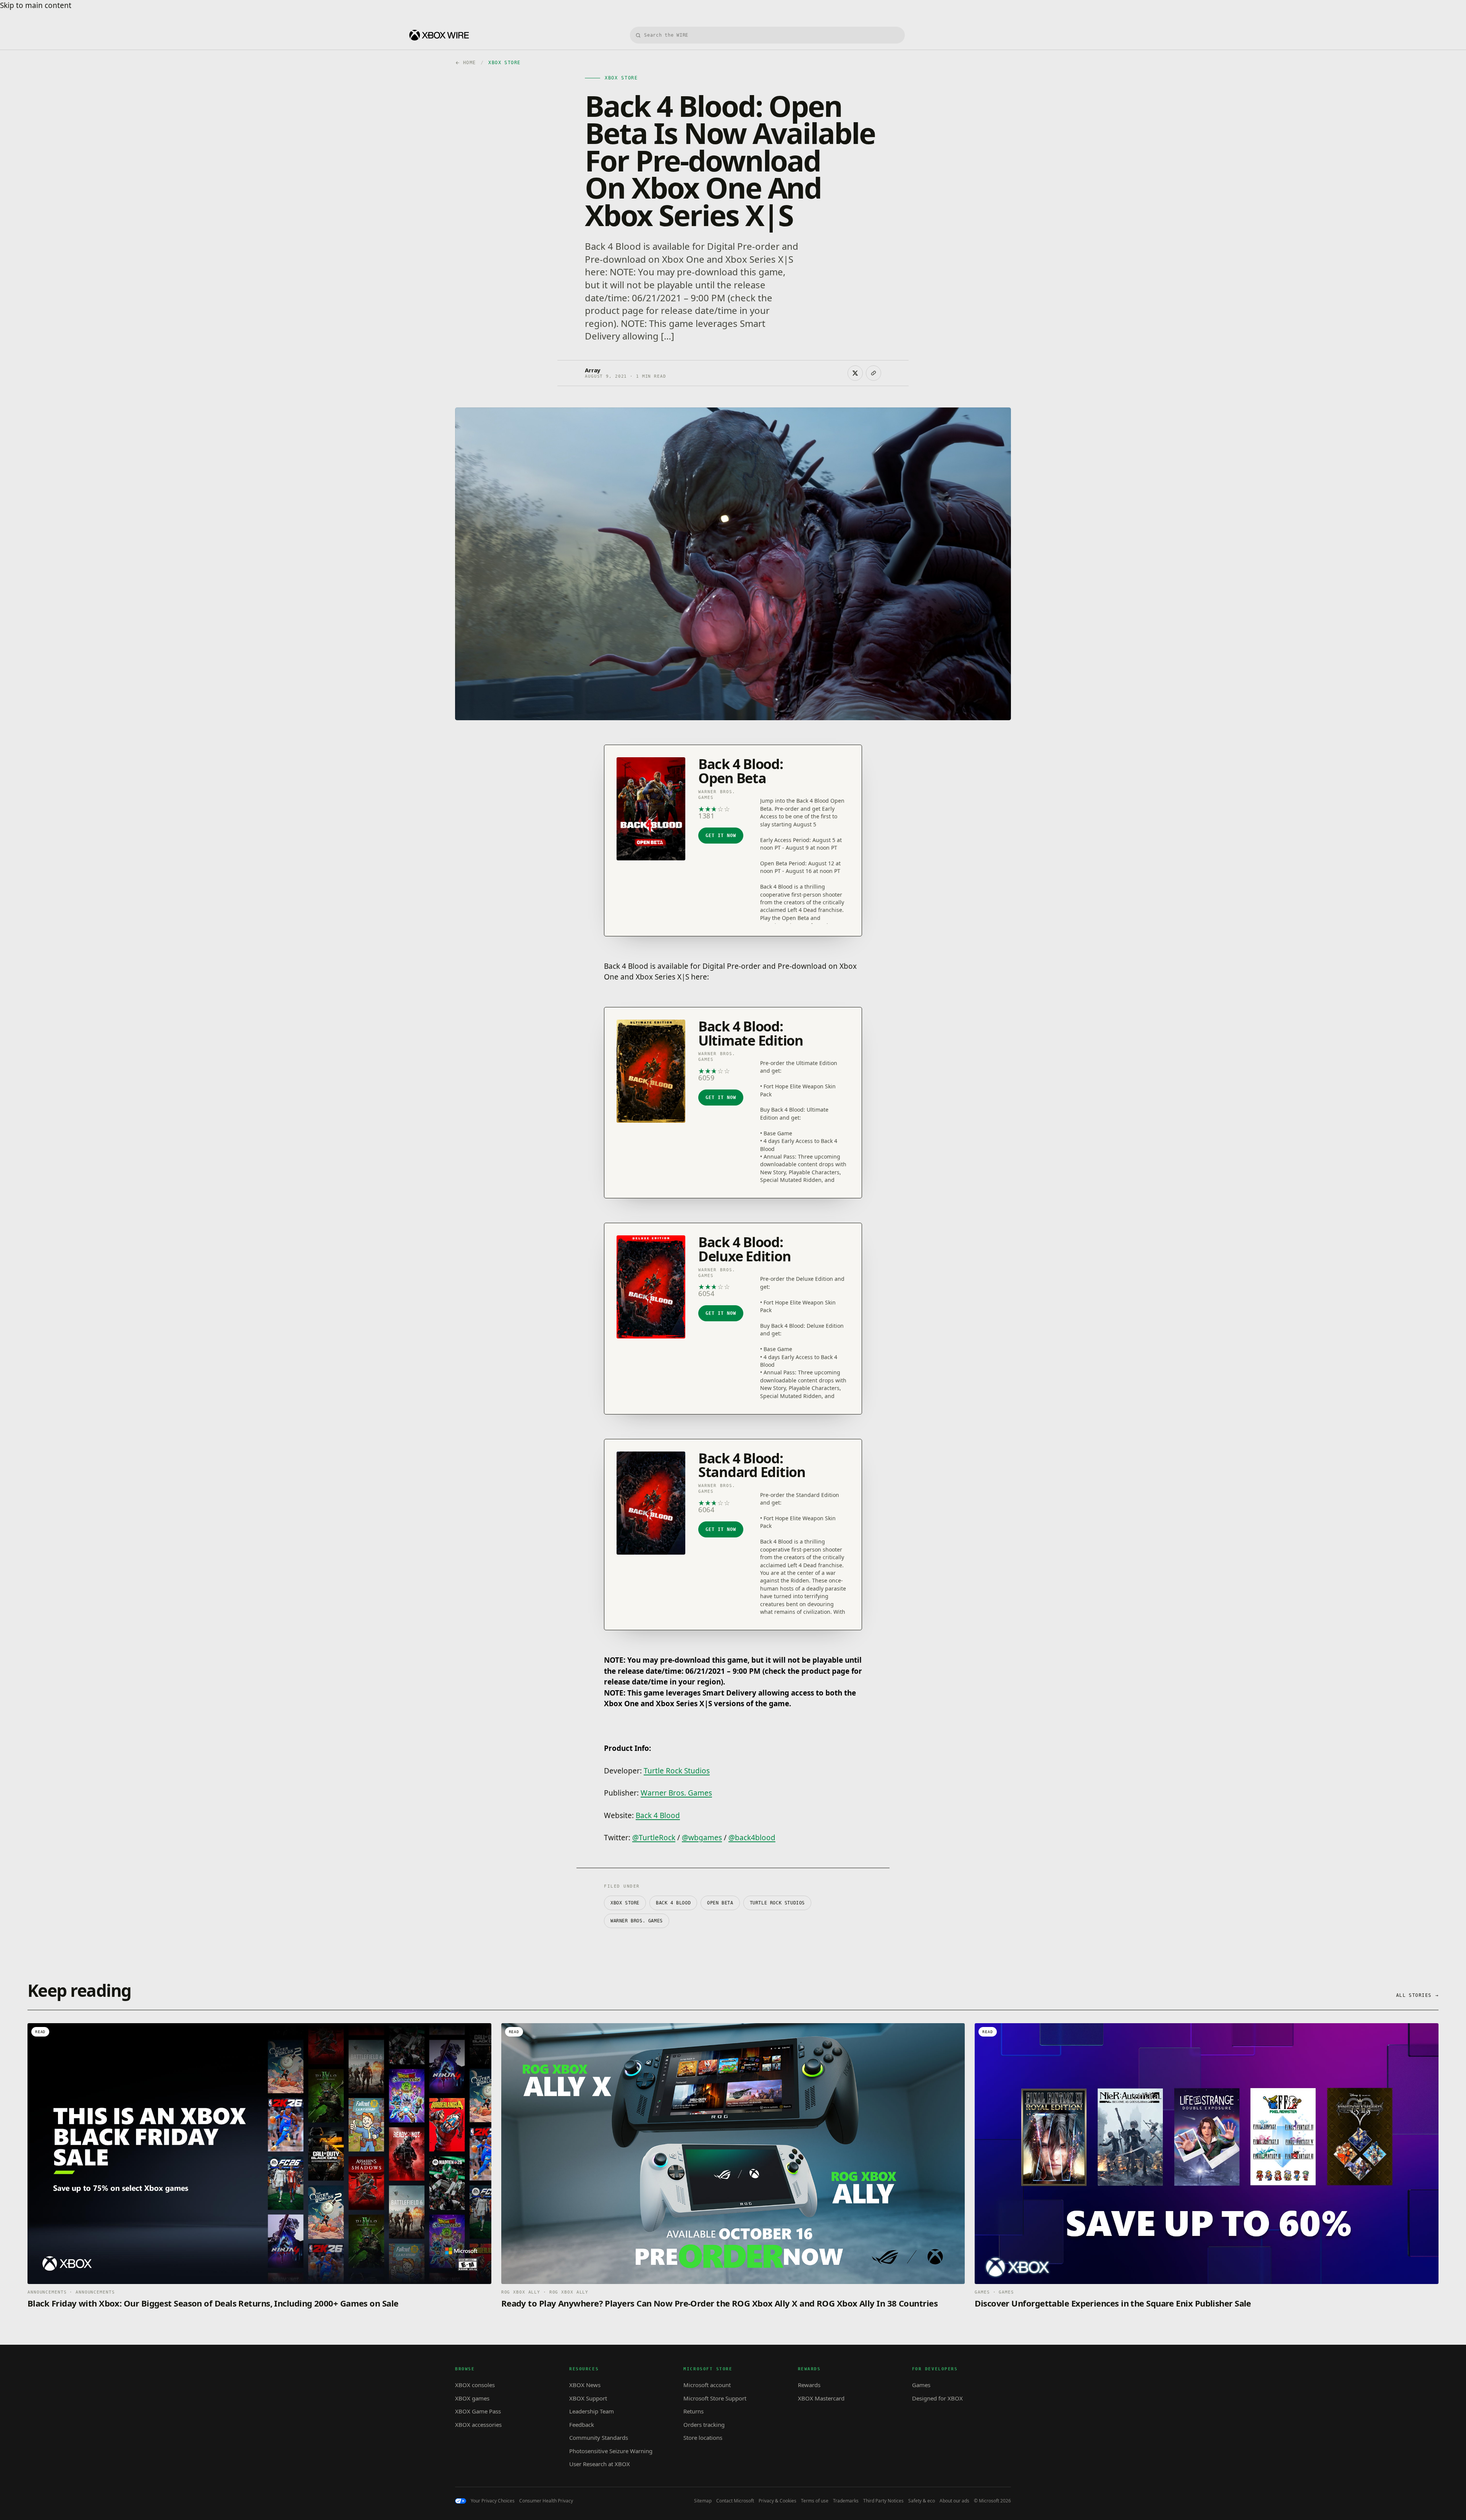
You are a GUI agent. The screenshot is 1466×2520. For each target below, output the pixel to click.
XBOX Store (625, 1903)
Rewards (809, 2385)
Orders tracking (704, 2425)
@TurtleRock (654, 1838)
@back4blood (752, 1838)
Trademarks (846, 2501)
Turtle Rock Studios (677, 1771)
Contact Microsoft (735, 2501)
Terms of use (815, 2501)
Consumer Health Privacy (546, 2501)
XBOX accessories (478, 2425)
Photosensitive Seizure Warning (611, 2451)
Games (921, 2385)
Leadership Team (592, 2411)
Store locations (703, 2438)
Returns (693, 2411)
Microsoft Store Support (715, 2398)
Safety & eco (922, 2501)
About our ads (954, 2501)
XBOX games (472, 2398)
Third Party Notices (883, 2501)
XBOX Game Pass (478, 2411)
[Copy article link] (873, 373)
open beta (720, 1903)
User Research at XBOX (600, 2464)
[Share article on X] (855, 373)
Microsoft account (707, 2385)
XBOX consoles (475, 2385)
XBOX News (585, 2385)
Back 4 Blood (658, 1815)
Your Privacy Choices (493, 2501)
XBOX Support (588, 2398)
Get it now (721, 836)
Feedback (582, 2425)
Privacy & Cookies (777, 2501)
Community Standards (599, 2438)
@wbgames (702, 1838)
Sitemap (703, 2501)
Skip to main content (36, 5)
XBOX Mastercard (821, 2398)
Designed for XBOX (937, 2398)
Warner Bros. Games (676, 1793)
